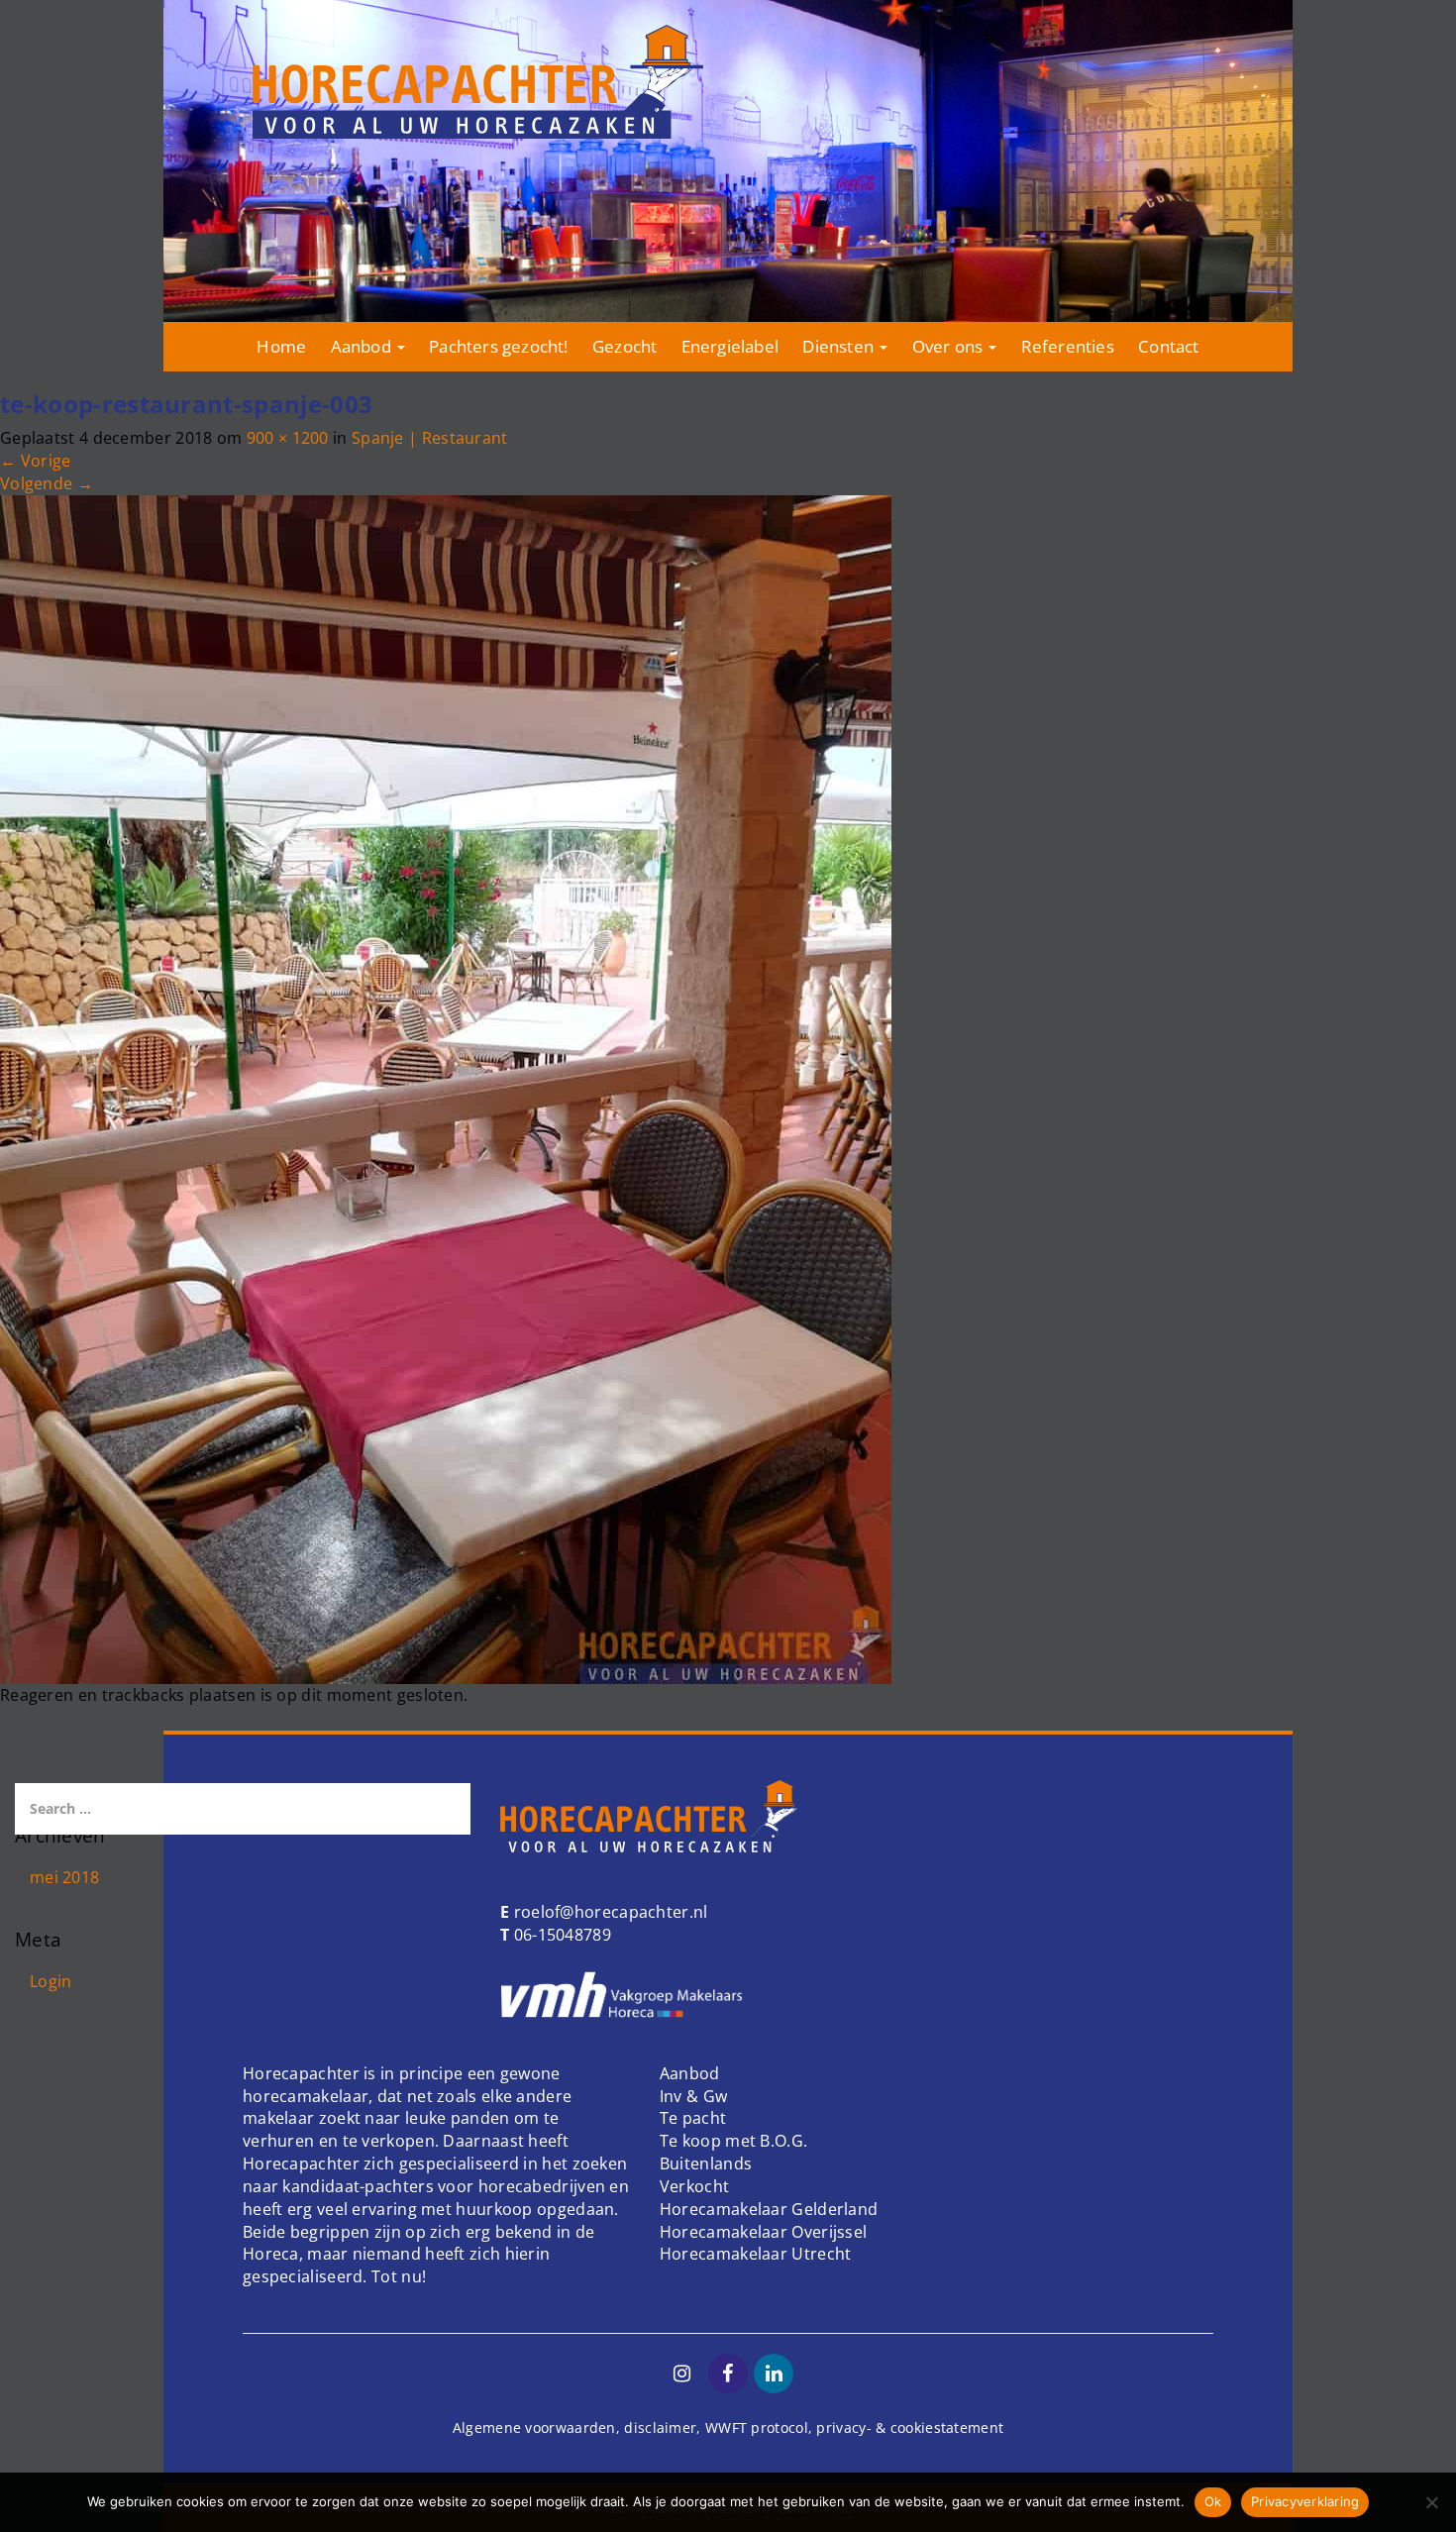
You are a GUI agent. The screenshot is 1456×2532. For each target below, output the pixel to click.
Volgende (47, 483)
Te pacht (693, 2118)
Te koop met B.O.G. (733, 2141)
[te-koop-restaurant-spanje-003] (446, 1088)
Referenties (1068, 346)
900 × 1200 (288, 438)
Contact (1168, 346)
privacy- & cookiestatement (910, 2427)
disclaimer (660, 2427)
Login (51, 1981)
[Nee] (1431, 2502)
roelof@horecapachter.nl (608, 1912)
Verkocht (694, 2186)
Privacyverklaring (1305, 2501)
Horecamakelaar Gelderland (769, 2209)
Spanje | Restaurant (430, 438)
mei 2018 (64, 1877)
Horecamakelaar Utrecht (756, 2254)
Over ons (950, 346)
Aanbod (363, 346)
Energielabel (730, 346)
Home (281, 346)
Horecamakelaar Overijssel (764, 2232)
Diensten (840, 346)
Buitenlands (706, 2163)
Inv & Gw (693, 2096)
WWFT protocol (757, 2427)
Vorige (35, 461)
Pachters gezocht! (498, 346)
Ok (1213, 2501)
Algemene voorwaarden (534, 2427)
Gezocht (624, 346)
